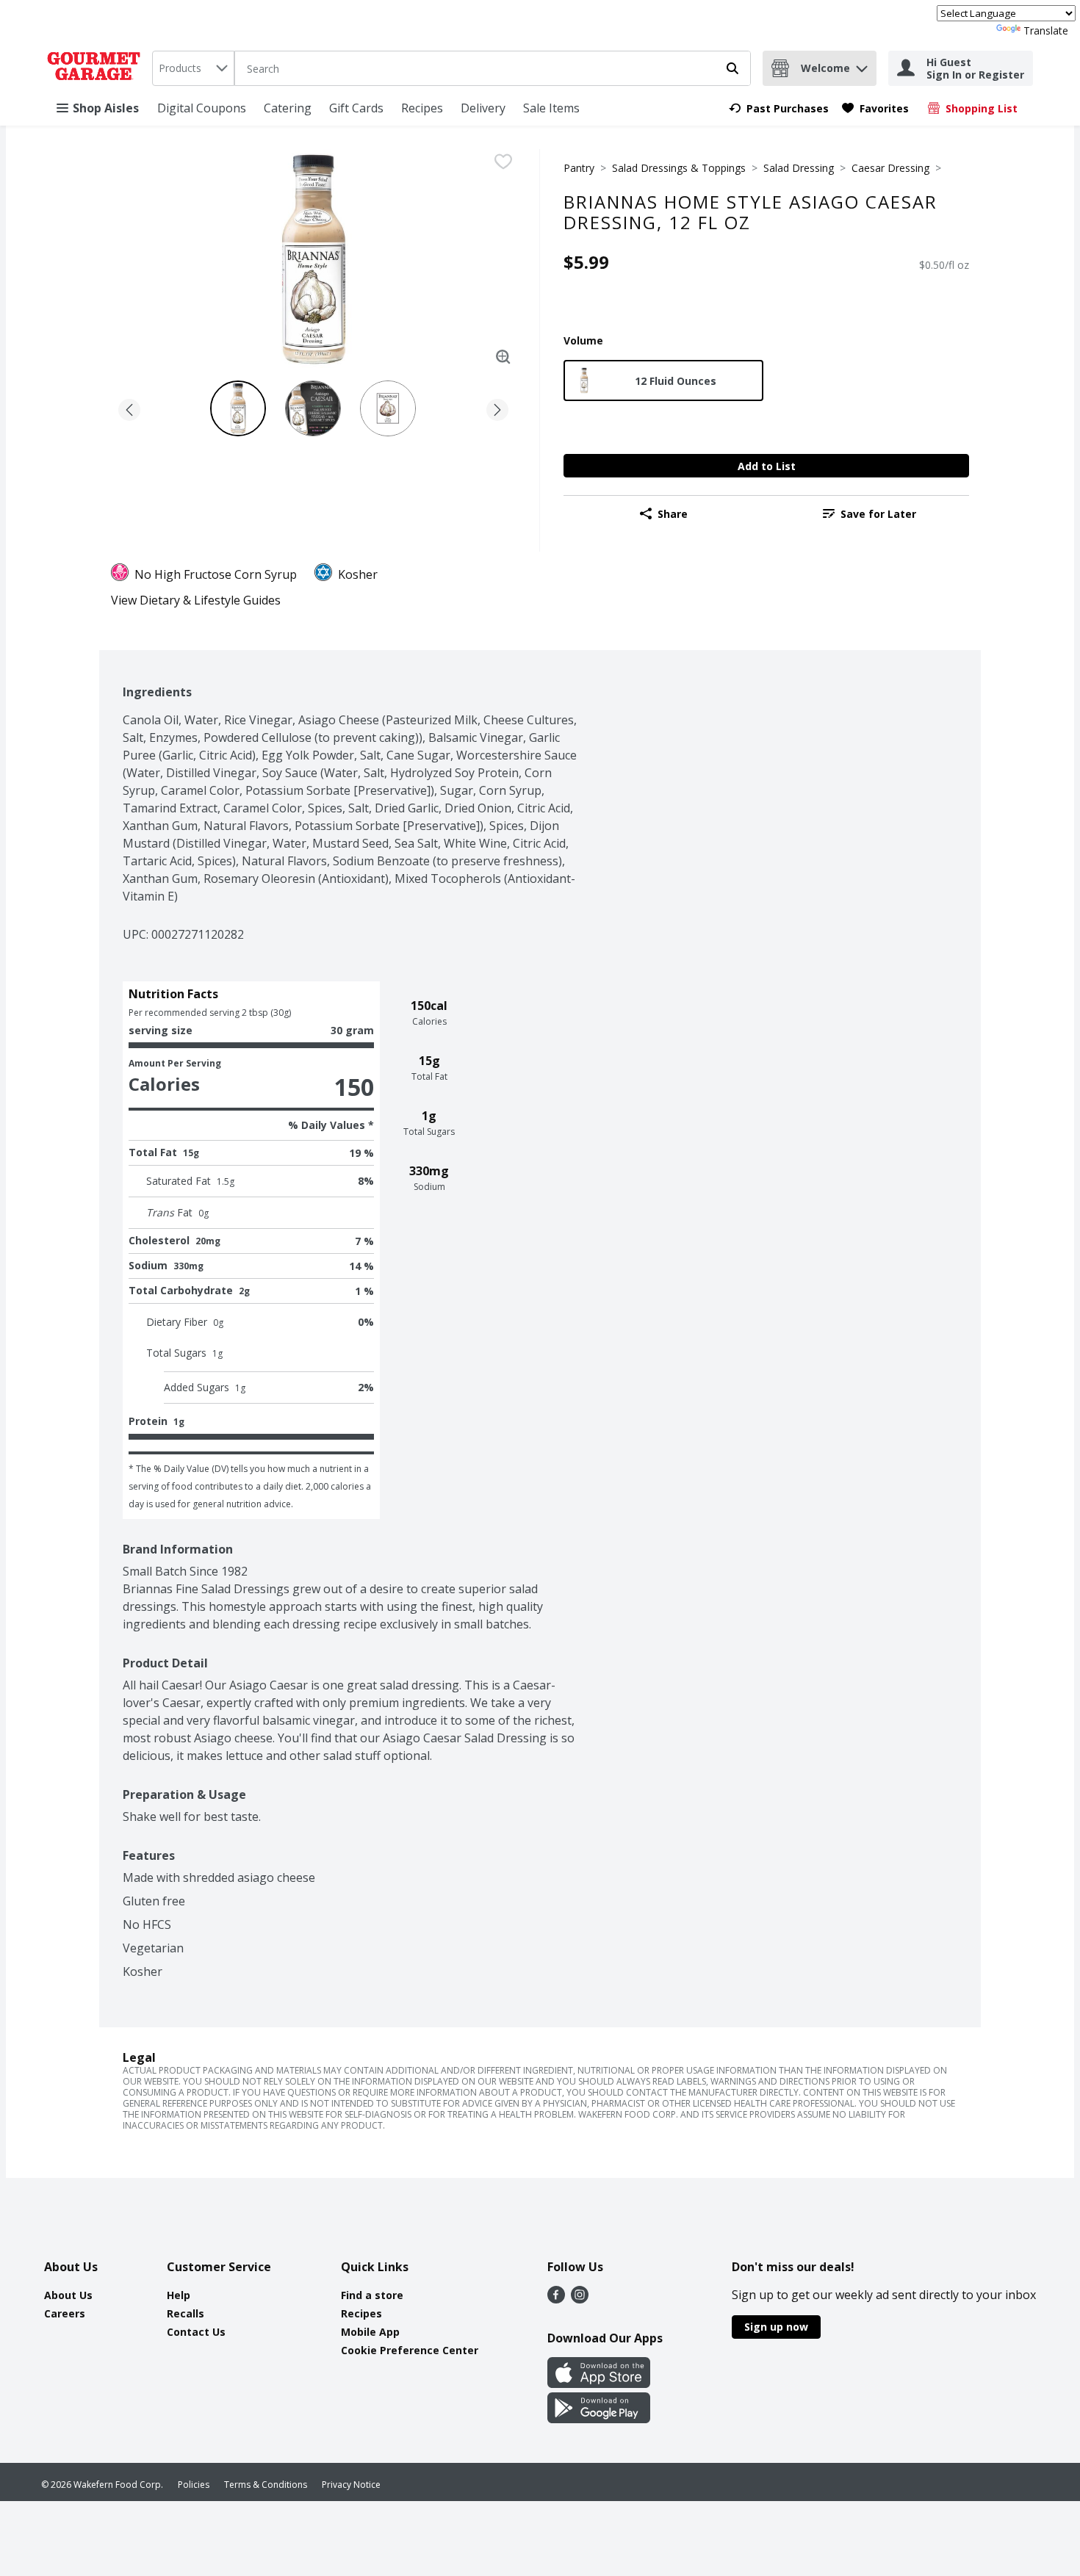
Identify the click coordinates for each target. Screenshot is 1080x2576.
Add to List (767, 466)
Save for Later (878, 514)
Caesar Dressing (890, 168)
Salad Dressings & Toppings (679, 168)
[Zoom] (503, 357)
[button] (862, 65)
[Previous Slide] (129, 407)
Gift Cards (356, 108)
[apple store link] (599, 2384)
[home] (97, 68)
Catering (288, 108)
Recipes (422, 108)
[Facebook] (556, 2299)
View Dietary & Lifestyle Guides (196, 600)
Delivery (483, 108)
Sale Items (551, 108)
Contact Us (196, 2332)
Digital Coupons (202, 108)
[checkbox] (503, 162)
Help (179, 2295)
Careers (65, 2313)
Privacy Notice (351, 2485)
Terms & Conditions (266, 2485)
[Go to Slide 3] (388, 408)
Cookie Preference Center (410, 2350)
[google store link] (599, 2419)
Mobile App (370, 2332)
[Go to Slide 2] (313, 408)
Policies (194, 2485)
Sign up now (776, 2327)
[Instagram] (580, 2299)
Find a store (372, 2295)
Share (673, 514)
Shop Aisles (106, 108)
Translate (1046, 30)
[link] (779, 108)
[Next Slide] (497, 407)
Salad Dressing (799, 168)
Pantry (579, 168)
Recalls (186, 2313)
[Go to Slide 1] (238, 408)
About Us (68, 2295)
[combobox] (193, 68)
